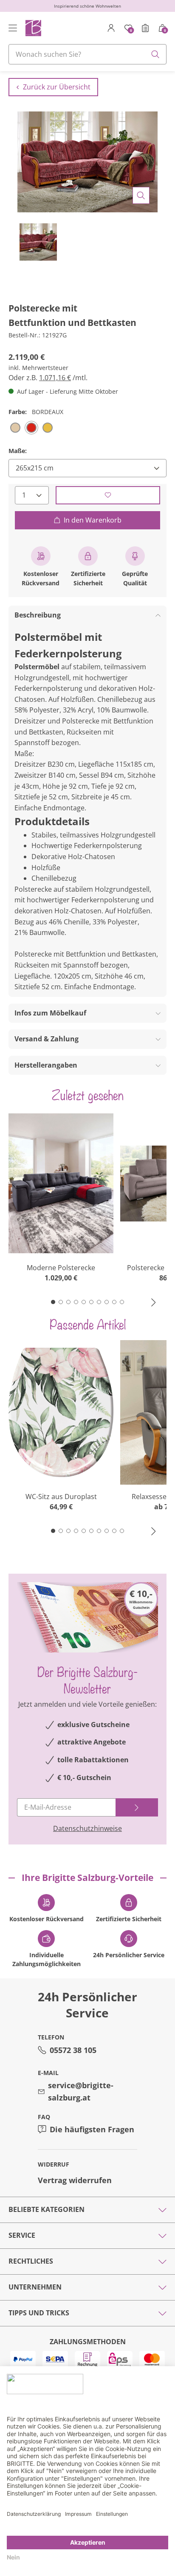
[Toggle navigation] (13, 28)
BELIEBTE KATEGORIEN (47, 2209)
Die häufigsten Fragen (92, 2129)
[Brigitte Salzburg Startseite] (33, 28)
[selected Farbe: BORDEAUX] (31, 428)
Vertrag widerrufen (75, 2180)
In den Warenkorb (93, 520)
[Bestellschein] (145, 28)
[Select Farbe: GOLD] (48, 428)
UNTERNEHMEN (35, 2287)
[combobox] (87, 54)
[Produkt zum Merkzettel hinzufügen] (108, 495)
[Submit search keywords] (155, 54)
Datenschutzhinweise (87, 1828)
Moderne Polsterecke (61, 1268)
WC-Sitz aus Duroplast (61, 1497)
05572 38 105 (73, 2050)
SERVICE (22, 2235)
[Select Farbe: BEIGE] (15, 428)
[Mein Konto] (111, 28)
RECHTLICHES (31, 2261)
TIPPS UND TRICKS (39, 2313)
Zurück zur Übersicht (57, 87)
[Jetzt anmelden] (137, 1807)
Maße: (18, 451)
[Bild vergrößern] (141, 195)
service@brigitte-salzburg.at (81, 2091)
